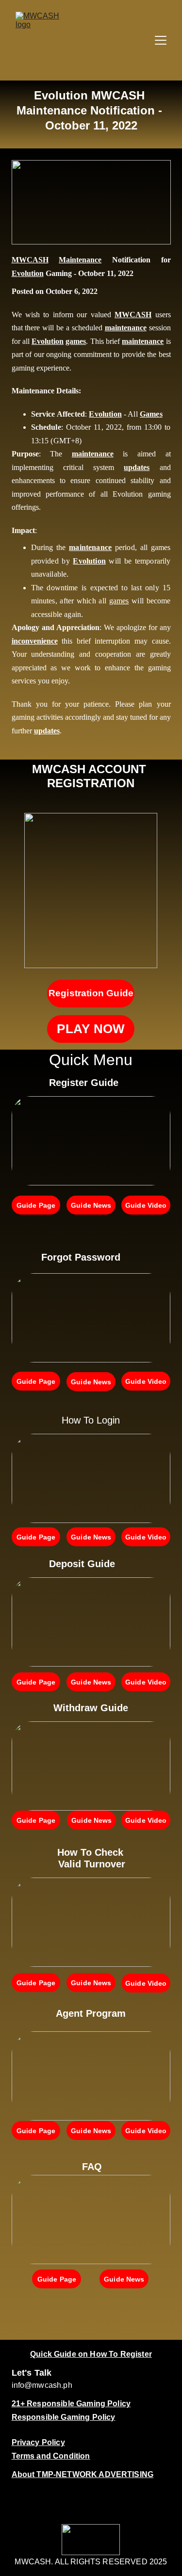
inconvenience (35, 641)
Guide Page (36, 1205)
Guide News (91, 1205)
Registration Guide (91, 993)
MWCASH (30, 260)
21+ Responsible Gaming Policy (71, 2404)
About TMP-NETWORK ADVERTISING (83, 2474)
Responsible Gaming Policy (64, 2417)
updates (137, 467)
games (76, 341)
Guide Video (146, 1205)
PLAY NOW (91, 1029)
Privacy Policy (38, 2442)
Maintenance (80, 260)
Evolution (28, 273)
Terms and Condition (51, 2456)
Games (151, 414)
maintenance (126, 328)
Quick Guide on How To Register (91, 2354)
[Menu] (161, 40)
